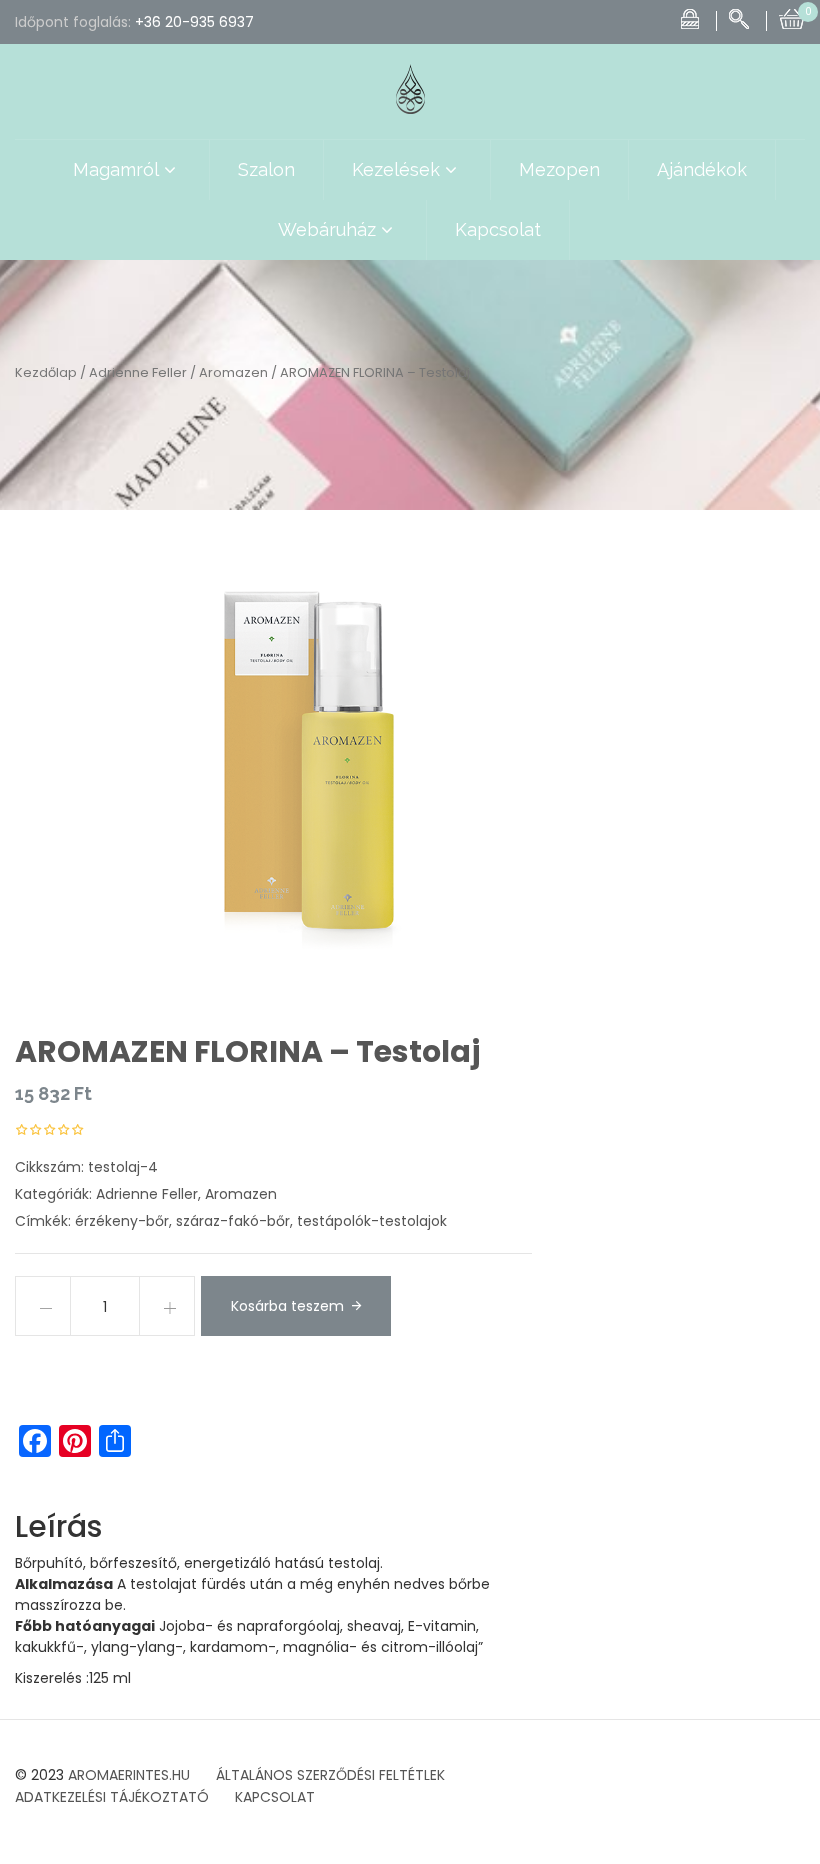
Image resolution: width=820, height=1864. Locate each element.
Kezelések (396, 169)
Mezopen (559, 169)
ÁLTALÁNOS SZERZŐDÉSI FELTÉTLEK (330, 1775)
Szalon (266, 169)
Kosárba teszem (287, 1306)
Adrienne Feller (138, 372)
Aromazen (233, 372)
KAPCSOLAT (275, 1797)
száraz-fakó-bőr (233, 1221)
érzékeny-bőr (122, 1221)
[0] (792, 17)
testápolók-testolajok (372, 1221)
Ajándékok (702, 169)
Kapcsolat (498, 229)
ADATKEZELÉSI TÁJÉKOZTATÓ (112, 1797)
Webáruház (327, 229)
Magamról (116, 169)
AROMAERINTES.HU (129, 1775)
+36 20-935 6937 (194, 22)
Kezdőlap (46, 372)
